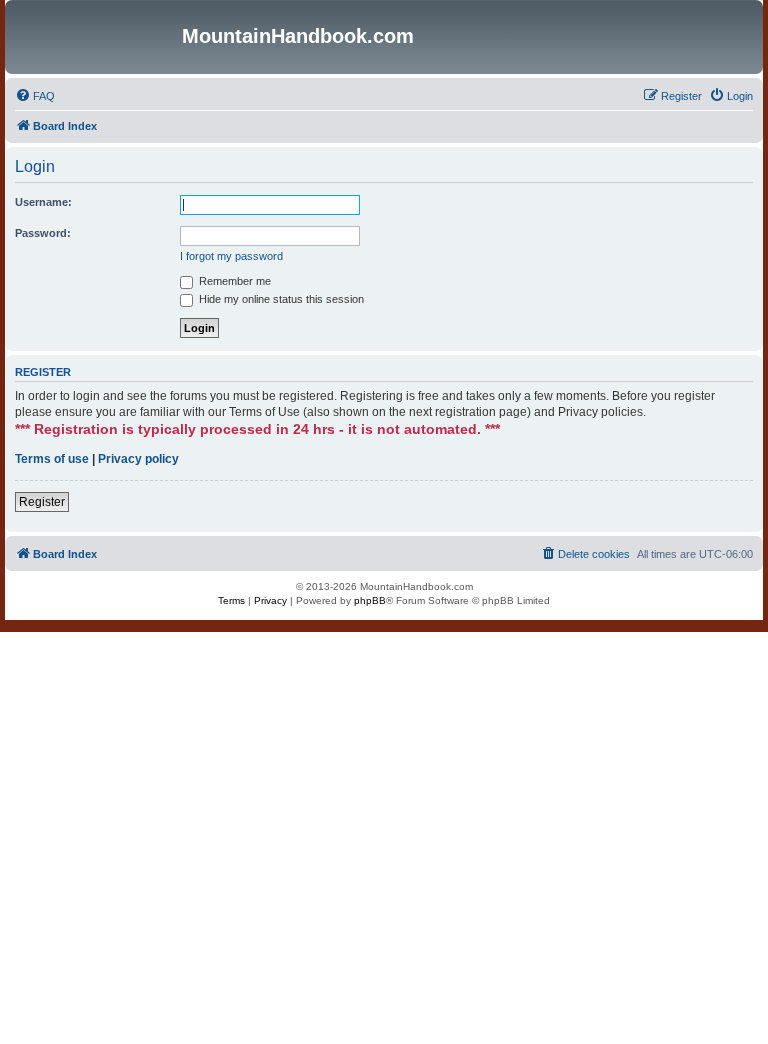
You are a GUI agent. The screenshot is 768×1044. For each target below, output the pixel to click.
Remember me (233, 281)
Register (42, 502)
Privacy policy (138, 459)
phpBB (370, 600)
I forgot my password (231, 256)
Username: (43, 202)
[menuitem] (35, 96)
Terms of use (52, 459)
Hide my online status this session (280, 299)
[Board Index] (96, 37)
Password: (43, 233)
